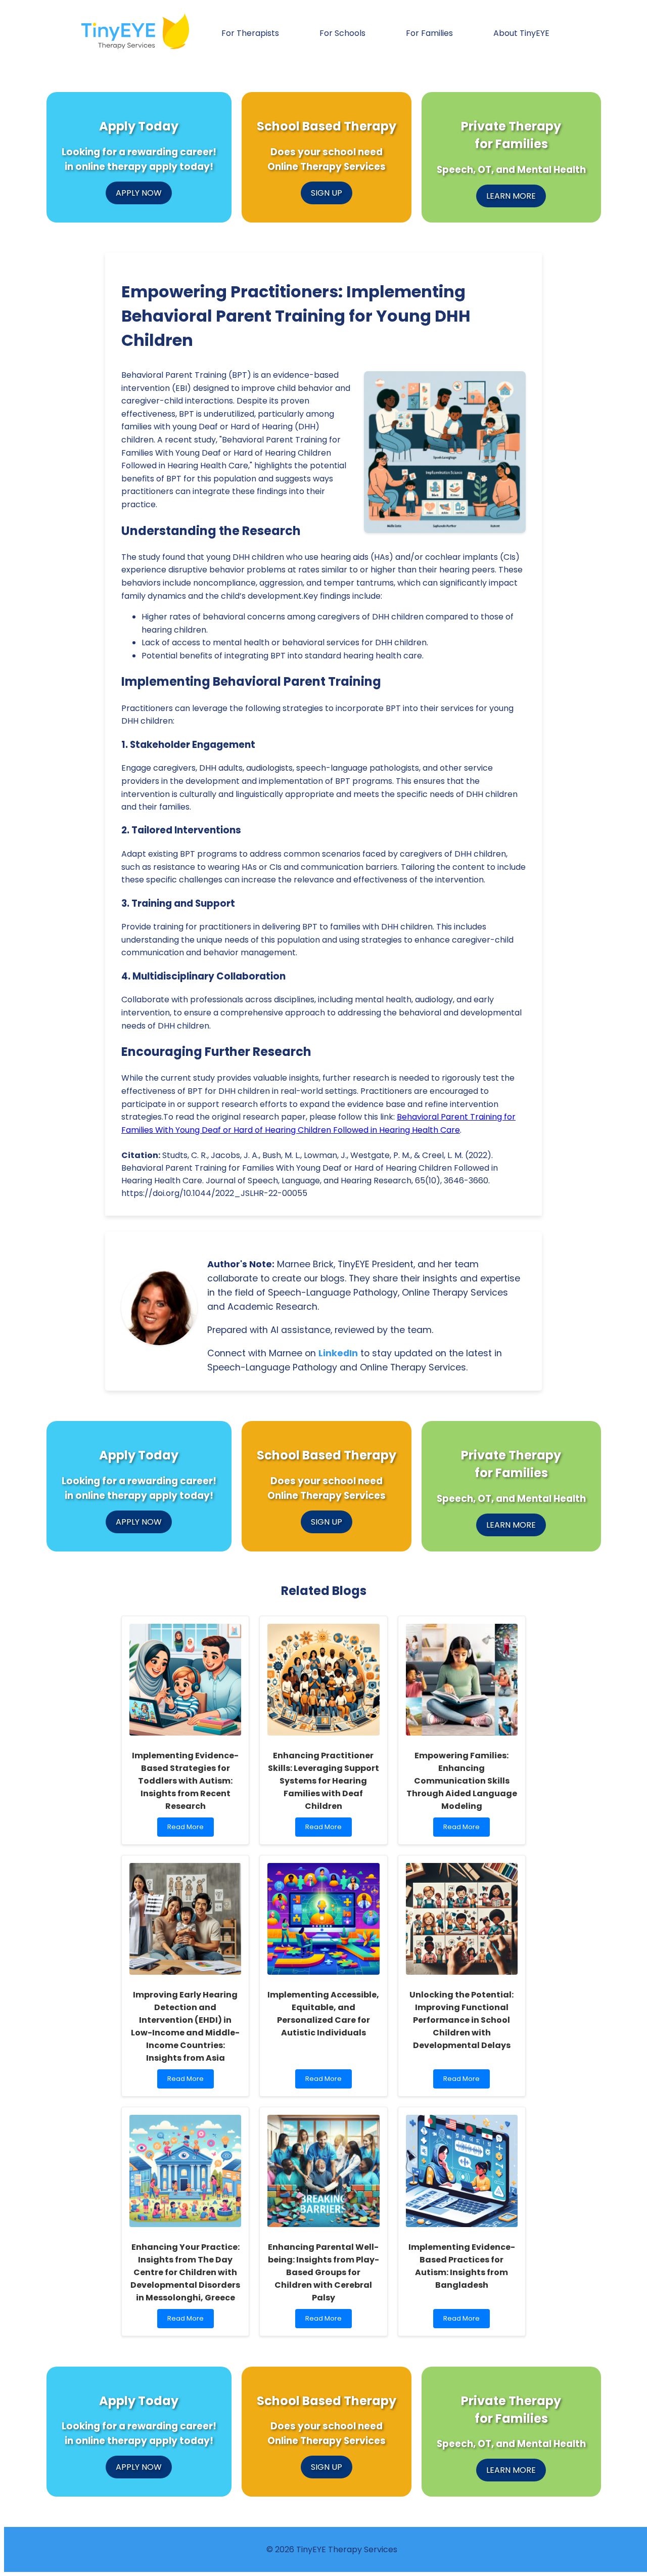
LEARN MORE (511, 196)
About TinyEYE (521, 33)
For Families (429, 33)
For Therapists (250, 33)
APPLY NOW (139, 193)
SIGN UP (327, 193)
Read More (190, 1829)
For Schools (342, 33)
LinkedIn (338, 1353)
